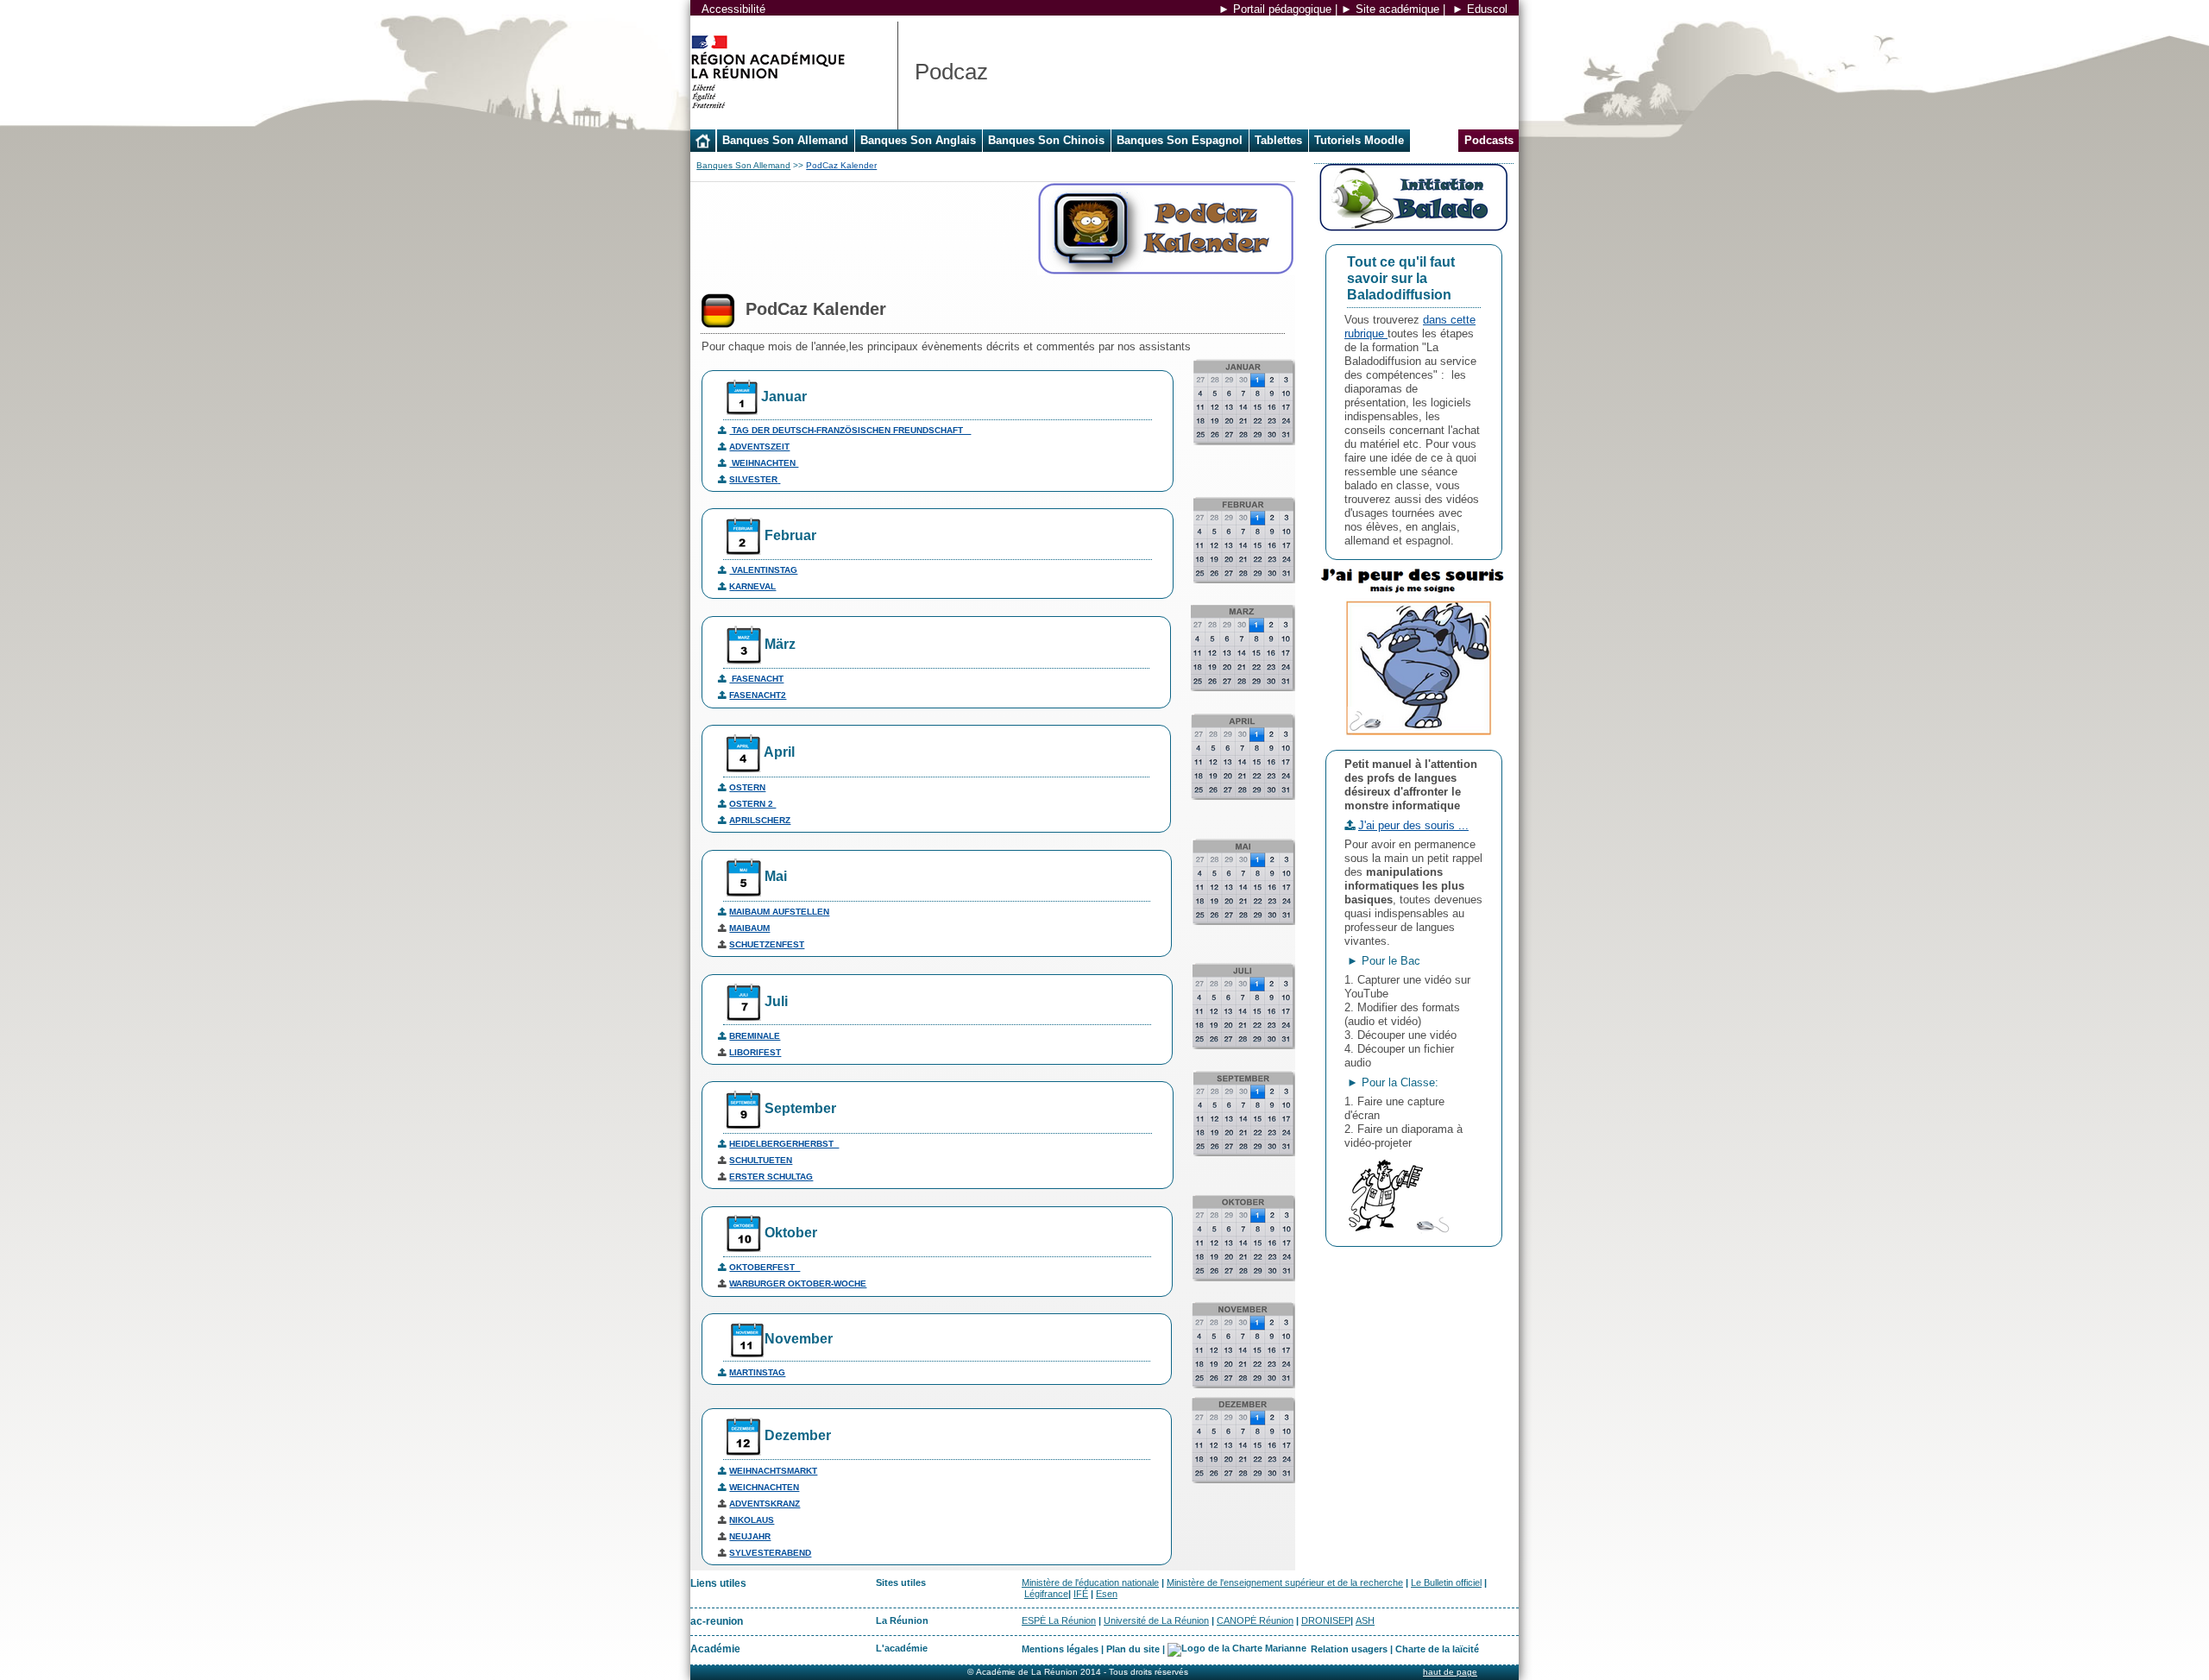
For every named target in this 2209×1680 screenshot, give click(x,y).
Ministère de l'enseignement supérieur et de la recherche (1285, 1582)
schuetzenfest (767, 944)
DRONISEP (1326, 1620)
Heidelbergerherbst (784, 1144)
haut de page (1450, 1672)
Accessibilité (733, 9)
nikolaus (752, 1520)
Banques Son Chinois (1046, 140)
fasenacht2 (758, 695)
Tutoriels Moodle (1359, 140)
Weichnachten (764, 1487)
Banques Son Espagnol (1180, 140)
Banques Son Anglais (918, 140)
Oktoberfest (765, 1267)
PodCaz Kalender (841, 165)
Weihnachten (764, 463)
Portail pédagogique (1282, 9)
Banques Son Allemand (785, 140)
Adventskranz (765, 1504)
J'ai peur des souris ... (1413, 825)
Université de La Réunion (1156, 1620)
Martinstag (757, 1372)
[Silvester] (779, 479)
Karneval (752, 586)
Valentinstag (763, 570)
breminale (755, 1036)
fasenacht (756, 679)
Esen (1107, 1594)
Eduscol (1487, 9)
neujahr (750, 1536)
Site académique (1397, 9)
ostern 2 (752, 804)
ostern (747, 787)
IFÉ (1081, 1594)
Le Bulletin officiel (1446, 1582)
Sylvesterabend (770, 1553)
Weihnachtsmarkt (773, 1471)
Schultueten (761, 1160)
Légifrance (1046, 1594)
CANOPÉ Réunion (1255, 1620)
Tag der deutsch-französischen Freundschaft (850, 430)
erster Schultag (771, 1177)
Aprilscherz (760, 820)
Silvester (753, 479)
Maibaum (749, 928)
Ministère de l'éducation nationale (1090, 1582)
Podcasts (1489, 140)
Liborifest (755, 1052)
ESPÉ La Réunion (1059, 1620)
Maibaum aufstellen (779, 912)
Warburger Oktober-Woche (798, 1284)
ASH (1365, 1620)
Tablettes (1278, 140)
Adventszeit (759, 447)
